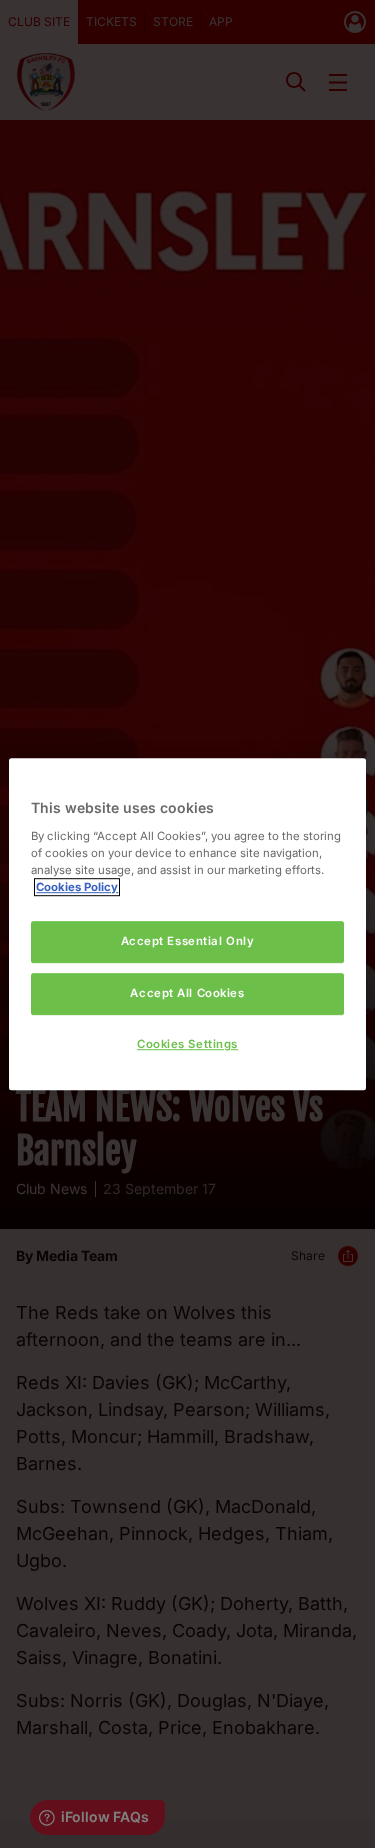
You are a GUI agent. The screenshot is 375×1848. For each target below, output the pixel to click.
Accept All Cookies (187, 993)
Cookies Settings (187, 1044)
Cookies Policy (77, 887)
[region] (187, 924)
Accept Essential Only (188, 941)
